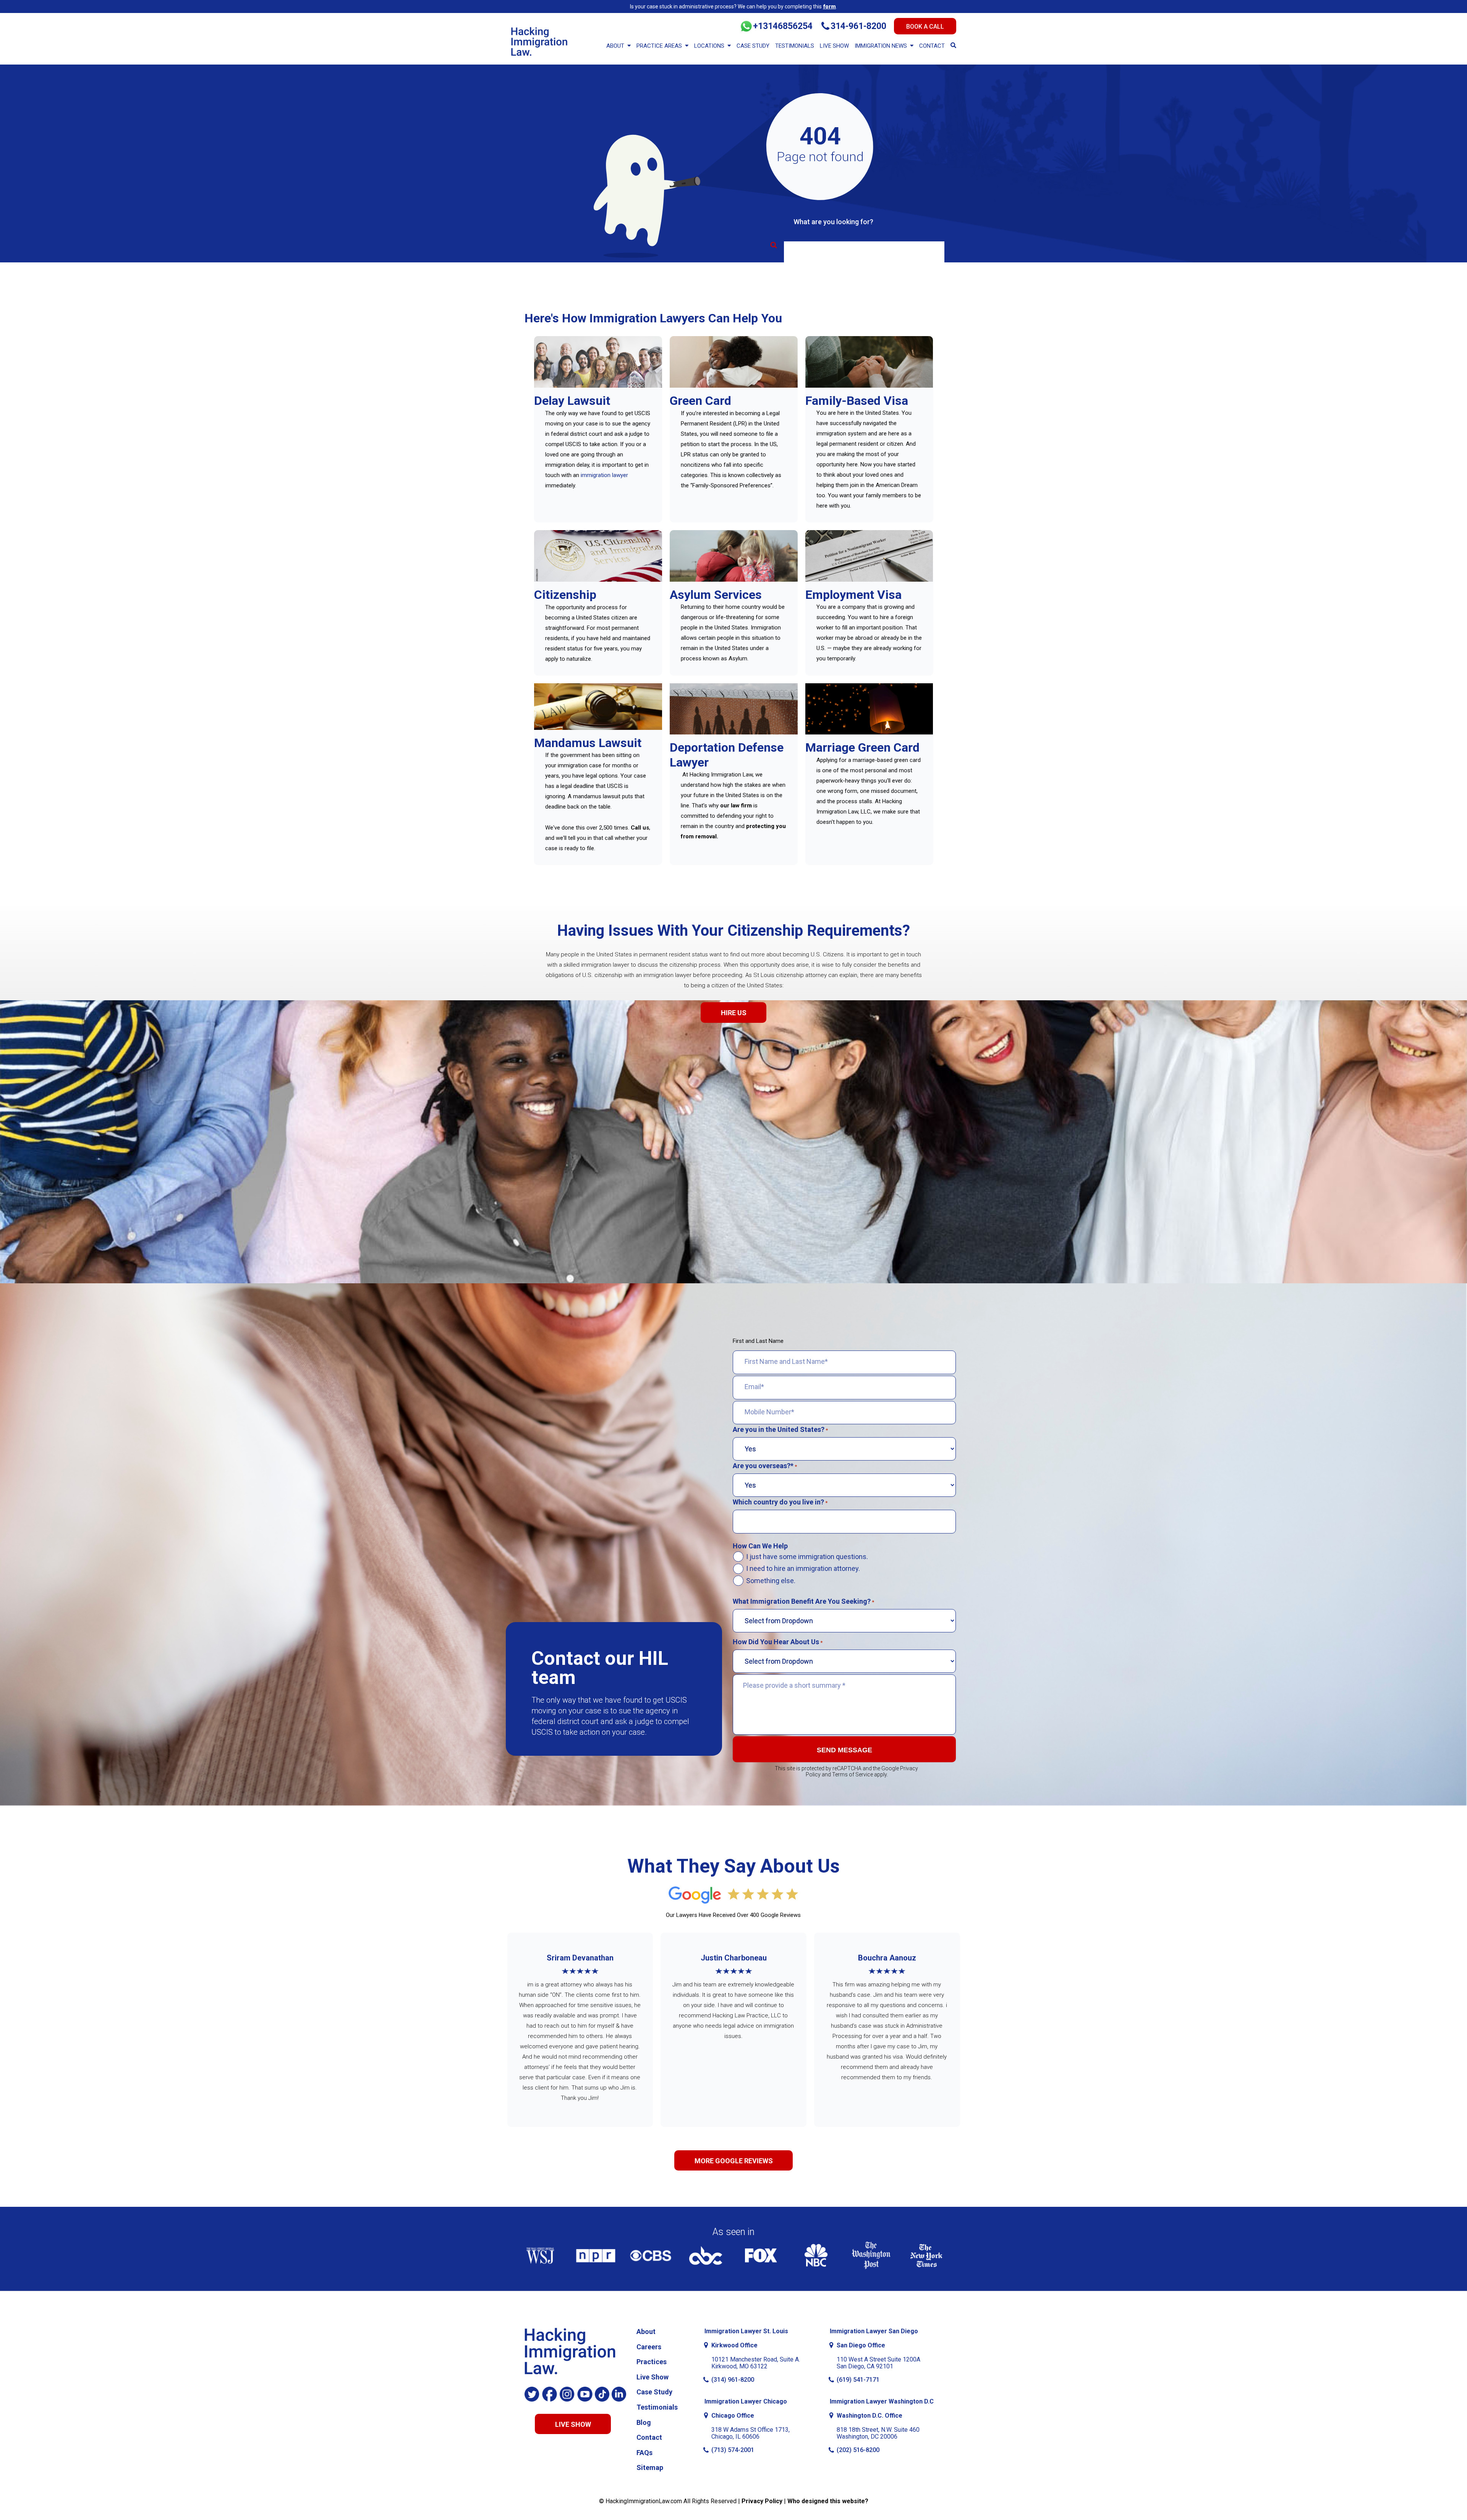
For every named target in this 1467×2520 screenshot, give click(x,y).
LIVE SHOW (573, 2424)
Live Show (834, 46)
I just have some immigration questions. (807, 1557)
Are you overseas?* (765, 1466)
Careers (649, 2347)
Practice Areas (659, 46)
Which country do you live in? (780, 1502)
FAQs (644, 2453)
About (615, 46)
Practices (652, 2362)
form (829, 6)
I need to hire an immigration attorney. (803, 1569)
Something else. (771, 1581)
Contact (932, 46)
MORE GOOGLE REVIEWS (734, 2161)
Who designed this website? (828, 2501)
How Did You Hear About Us (778, 1642)
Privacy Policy (762, 2501)
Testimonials (795, 46)
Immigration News (881, 46)
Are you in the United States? (780, 1430)
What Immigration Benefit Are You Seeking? (803, 1601)
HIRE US (734, 1013)
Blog (644, 2422)
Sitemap (650, 2467)
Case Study (753, 46)
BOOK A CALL (925, 27)
